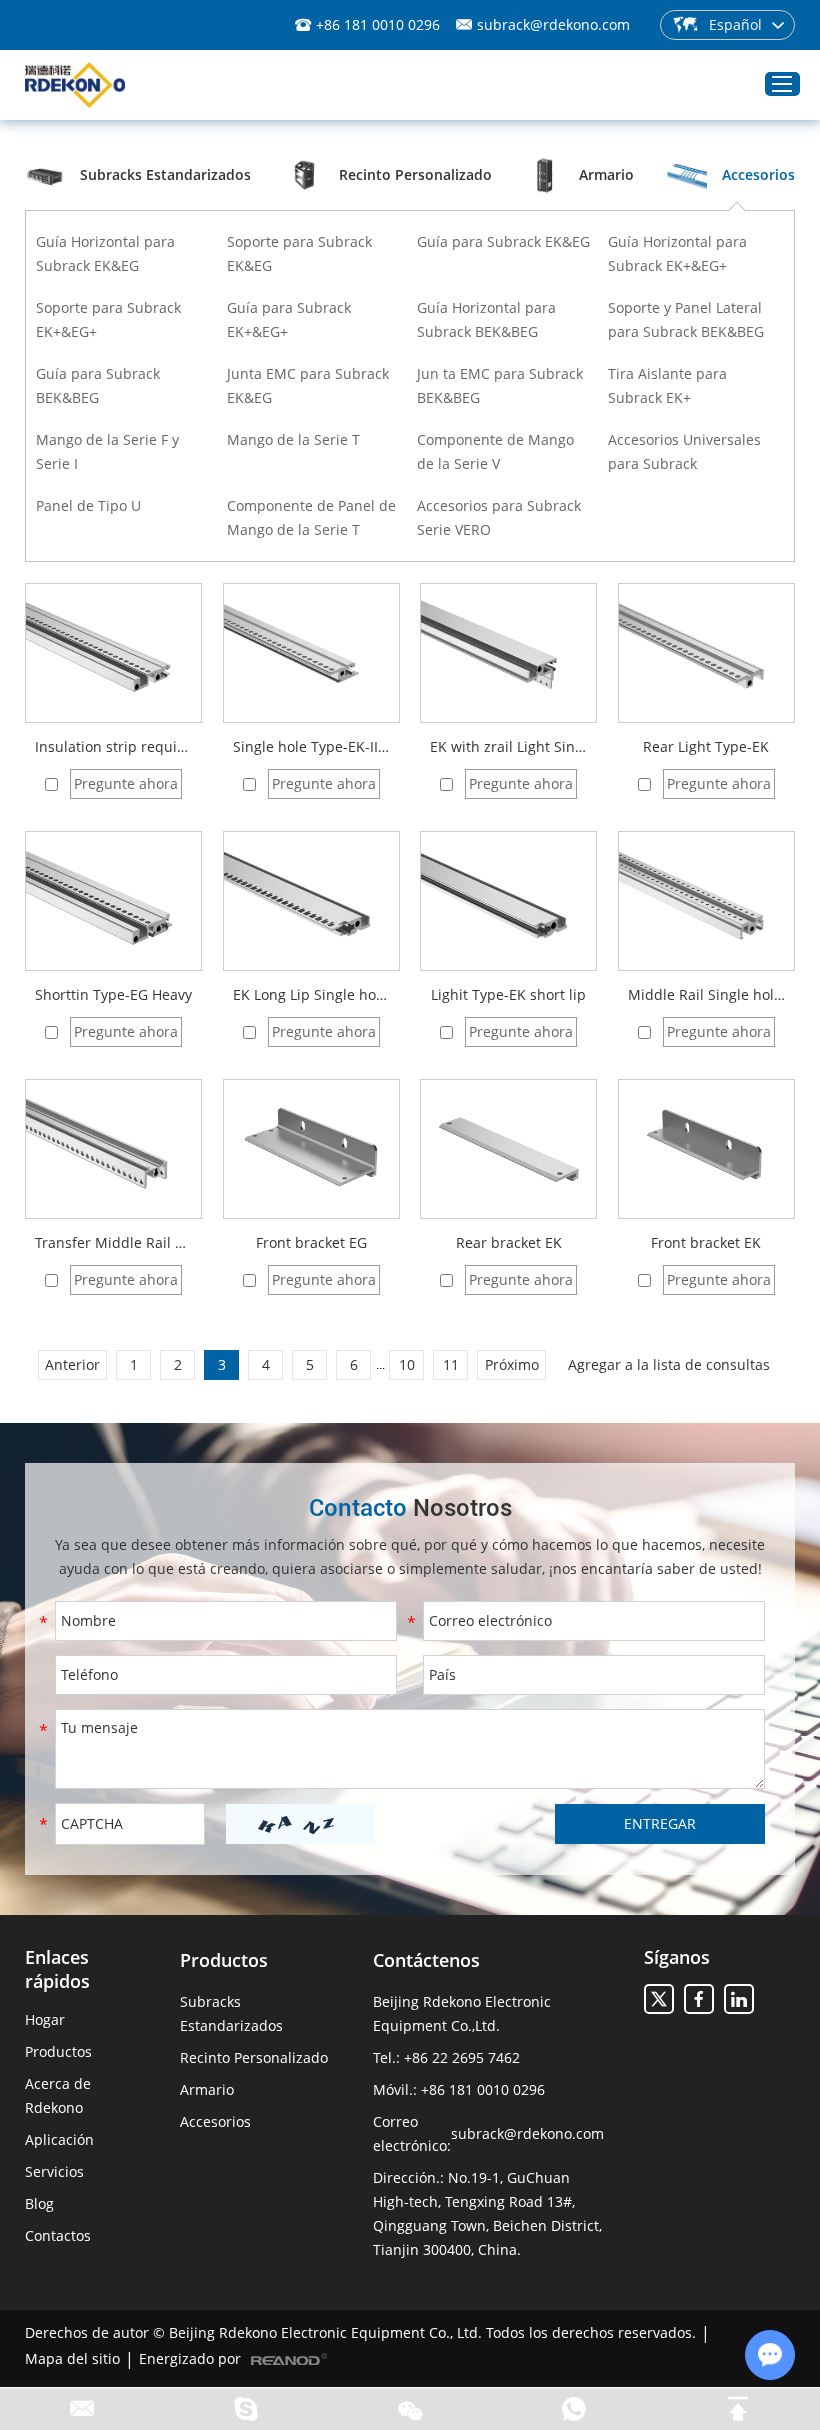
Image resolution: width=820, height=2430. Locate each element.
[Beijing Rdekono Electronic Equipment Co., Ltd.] (75, 85)
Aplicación (59, 2139)
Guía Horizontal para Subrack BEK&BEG (486, 319)
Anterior (72, 1364)
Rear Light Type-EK (706, 746)
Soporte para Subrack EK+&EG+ (108, 319)
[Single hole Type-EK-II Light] (311, 653)
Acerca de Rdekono (58, 2095)
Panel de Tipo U (88, 505)
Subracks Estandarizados (231, 2013)
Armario (207, 2089)
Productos (58, 2051)
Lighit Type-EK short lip (508, 994)
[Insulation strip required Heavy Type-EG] (113, 653)
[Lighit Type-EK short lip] (508, 901)
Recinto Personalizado (254, 2057)
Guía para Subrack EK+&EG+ (289, 319)
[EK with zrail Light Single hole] (508, 653)
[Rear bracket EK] (508, 1149)
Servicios (54, 2171)
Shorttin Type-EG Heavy (113, 994)
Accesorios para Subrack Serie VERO (499, 517)
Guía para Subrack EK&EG (503, 241)
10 (407, 1364)
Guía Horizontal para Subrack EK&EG (105, 253)
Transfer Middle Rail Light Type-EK (113, 1242)
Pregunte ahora (126, 783)
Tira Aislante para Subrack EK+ (667, 385)
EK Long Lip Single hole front (311, 994)
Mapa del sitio (72, 2358)
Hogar (45, 2019)
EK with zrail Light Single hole (508, 746)
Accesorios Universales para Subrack (684, 451)
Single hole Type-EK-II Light (311, 746)
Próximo (512, 1364)
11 (451, 1364)
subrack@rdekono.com (553, 24)
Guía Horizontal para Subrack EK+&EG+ (677, 253)
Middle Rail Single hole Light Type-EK (706, 994)
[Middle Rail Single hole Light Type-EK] (706, 901)
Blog (39, 2203)
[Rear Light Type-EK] (706, 653)
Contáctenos (426, 1960)
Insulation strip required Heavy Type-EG (113, 746)
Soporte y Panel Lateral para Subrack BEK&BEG (686, 319)
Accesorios (215, 2121)
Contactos (58, 2235)
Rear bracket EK (509, 1242)
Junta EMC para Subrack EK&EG (308, 385)
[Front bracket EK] (706, 1149)
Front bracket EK (706, 1242)
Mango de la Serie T (293, 439)
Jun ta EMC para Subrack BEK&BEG (500, 385)
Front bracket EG (311, 1242)
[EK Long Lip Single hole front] (311, 901)
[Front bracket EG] (311, 1149)
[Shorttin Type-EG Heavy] (113, 901)
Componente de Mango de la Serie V (495, 451)
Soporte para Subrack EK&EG (299, 253)
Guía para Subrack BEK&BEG (98, 385)
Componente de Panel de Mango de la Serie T (311, 517)
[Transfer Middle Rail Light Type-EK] (113, 1149)
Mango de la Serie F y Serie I (107, 451)
